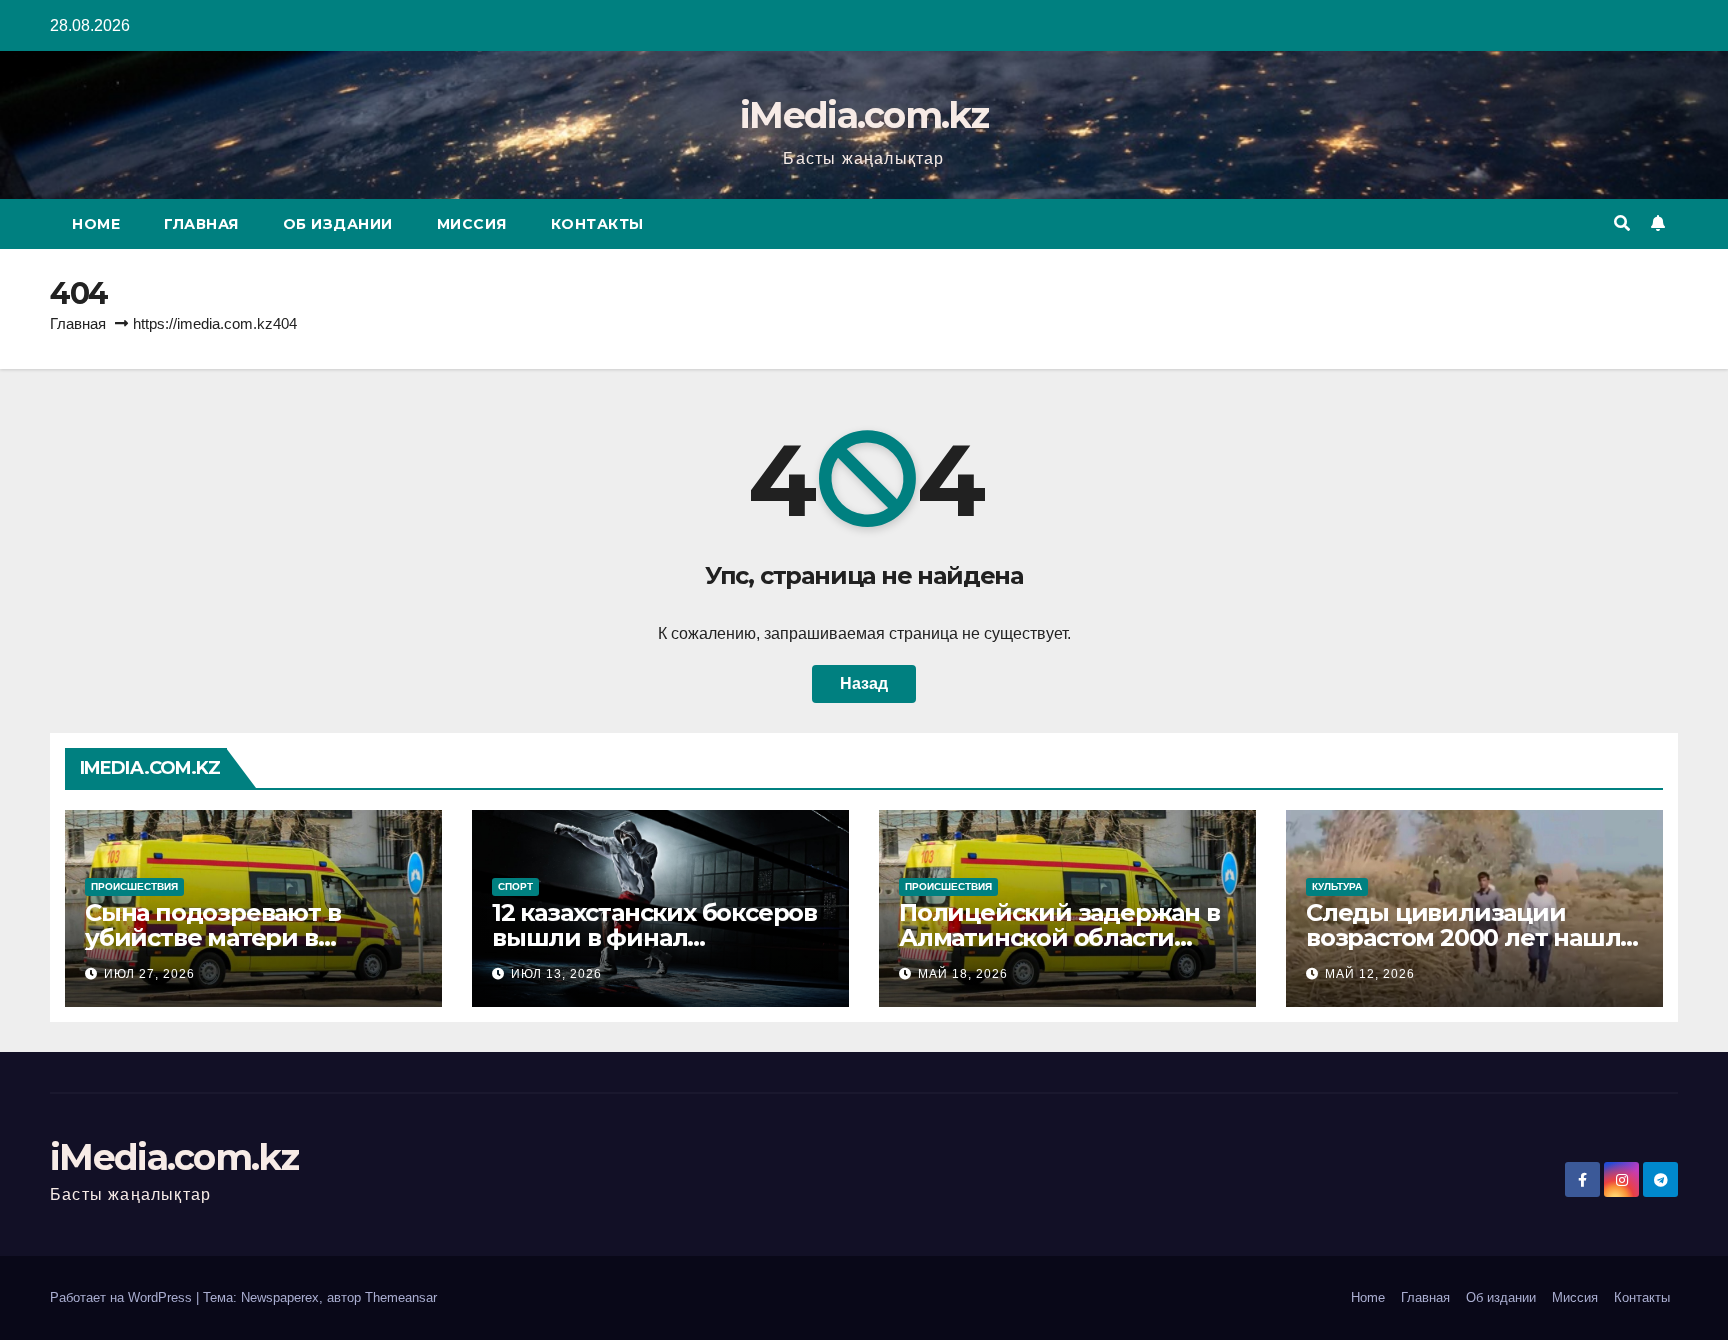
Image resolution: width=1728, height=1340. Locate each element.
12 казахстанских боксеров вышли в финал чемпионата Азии (654, 937)
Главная (201, 224)
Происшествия (134, 886)
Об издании (338, 224)
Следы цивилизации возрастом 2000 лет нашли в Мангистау (1471, 937)
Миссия (472, 224)
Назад (864, 683)
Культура (1337, 886)
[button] (1622, 223)
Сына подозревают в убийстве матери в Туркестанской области (230, 937)
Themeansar (401, 1297)
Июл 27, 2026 (149, 974)
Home (96, 224)
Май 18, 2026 (963, 974)
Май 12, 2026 (1370, 974)
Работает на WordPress (123, 1297)
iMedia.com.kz (864, 115)
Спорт (515, 886)
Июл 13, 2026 (556, 974)
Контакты (597, 224)
